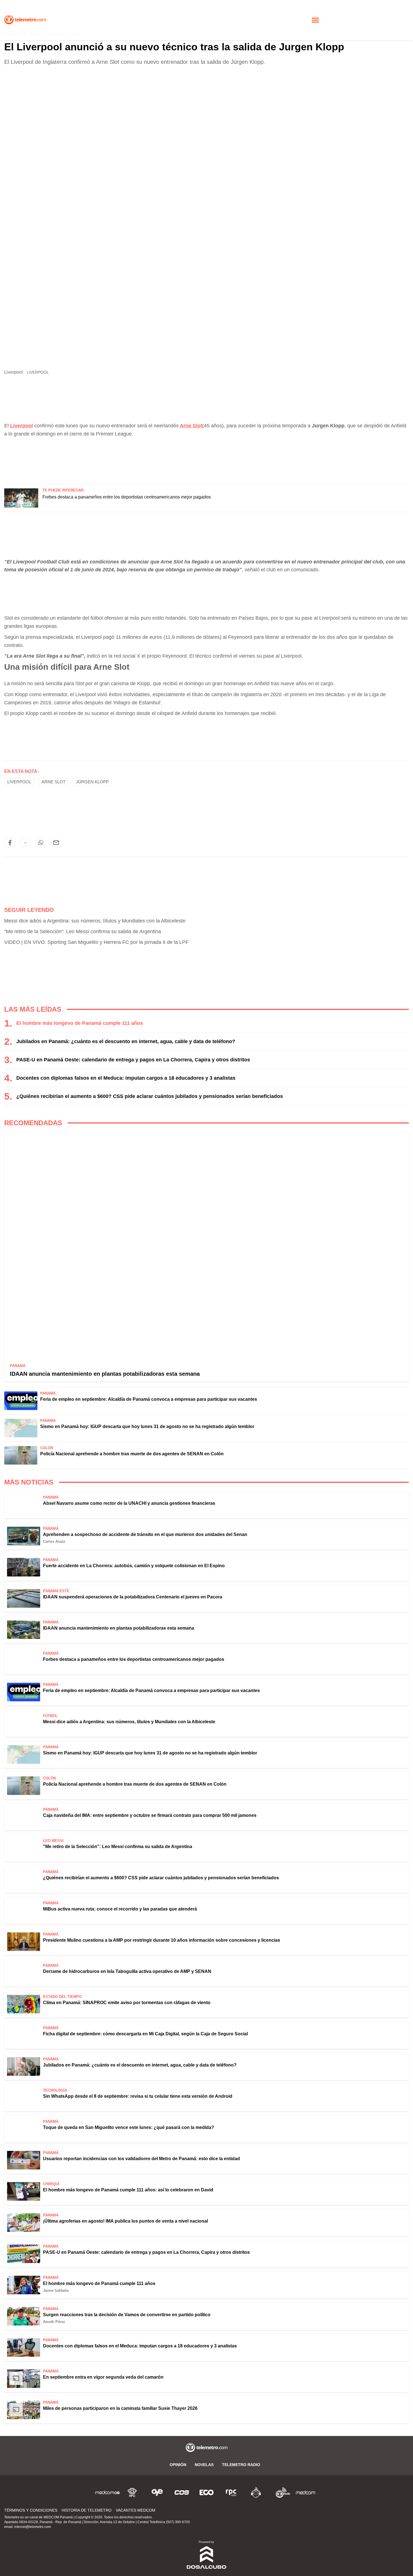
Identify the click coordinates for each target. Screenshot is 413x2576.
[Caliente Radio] (256, 2492)
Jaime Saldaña (56, 2290)
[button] (10, 843)
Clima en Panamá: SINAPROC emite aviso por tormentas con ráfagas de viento (127, 2003)
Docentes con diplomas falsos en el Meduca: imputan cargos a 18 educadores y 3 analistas (126, 1078)
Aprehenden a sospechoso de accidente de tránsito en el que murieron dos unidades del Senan (145, 1534)
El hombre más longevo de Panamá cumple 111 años (80, 1023)
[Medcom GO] (108, 2492)
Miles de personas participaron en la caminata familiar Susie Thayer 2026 (120, 2408)
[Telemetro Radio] (281, 2492)
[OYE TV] (157, 2492)
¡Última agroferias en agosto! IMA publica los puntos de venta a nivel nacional (125, 2221)
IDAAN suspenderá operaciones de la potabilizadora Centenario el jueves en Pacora (133, 1597)
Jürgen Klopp (92, 782)
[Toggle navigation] (315, 20)
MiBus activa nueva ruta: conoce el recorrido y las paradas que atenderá (120, 1909)
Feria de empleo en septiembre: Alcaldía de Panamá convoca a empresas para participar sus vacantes (149, 1399)
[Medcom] (305, 2492)
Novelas (204, 2465)
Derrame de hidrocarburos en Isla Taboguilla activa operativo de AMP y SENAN (127, 1971)
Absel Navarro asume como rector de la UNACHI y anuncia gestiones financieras (129, 1503)
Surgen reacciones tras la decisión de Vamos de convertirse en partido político (127, 2315)
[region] (206, 458)
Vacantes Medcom (136, 2510)
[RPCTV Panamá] (132, 2492)
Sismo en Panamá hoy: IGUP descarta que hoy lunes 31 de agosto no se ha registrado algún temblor (147, 1426)
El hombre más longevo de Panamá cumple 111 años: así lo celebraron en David (128, 2190)
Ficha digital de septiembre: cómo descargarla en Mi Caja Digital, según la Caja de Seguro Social (145, 2034)
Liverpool (19, 782)
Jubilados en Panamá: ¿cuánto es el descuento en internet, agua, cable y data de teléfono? (126, 1041)
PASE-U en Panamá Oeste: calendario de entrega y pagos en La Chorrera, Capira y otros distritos (133, 1060)
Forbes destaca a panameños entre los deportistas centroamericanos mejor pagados (127, 497)
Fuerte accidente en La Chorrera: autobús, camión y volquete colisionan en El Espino (134, 1566)
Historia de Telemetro (87, 2510)
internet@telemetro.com (33, 2527)
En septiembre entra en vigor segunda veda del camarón (103, 2377)
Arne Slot (191, 426)
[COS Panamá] (182, 2492)
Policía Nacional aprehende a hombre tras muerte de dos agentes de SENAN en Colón (132, 1454)
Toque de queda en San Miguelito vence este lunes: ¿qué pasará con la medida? (129, 2127)
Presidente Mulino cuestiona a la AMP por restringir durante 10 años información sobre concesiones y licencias (162, 1940)
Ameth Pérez (54, 2322)
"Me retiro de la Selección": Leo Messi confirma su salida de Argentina (83, 931)
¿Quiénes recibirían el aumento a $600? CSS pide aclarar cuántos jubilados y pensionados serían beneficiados (150, 1096)
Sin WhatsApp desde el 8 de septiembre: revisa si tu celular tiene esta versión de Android (138, 2096)
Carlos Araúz (54, 1541)
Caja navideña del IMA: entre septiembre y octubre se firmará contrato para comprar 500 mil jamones (150, 1815)
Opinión (178, 2465)
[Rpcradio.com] (231, 2492)
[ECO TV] (206, 2492)
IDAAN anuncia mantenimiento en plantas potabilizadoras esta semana (105, 1374)
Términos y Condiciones (31, 2510)
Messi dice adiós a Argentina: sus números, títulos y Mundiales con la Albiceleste (95, 921)
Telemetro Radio (241, 2465)
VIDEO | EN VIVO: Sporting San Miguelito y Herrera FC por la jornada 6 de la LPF (96, 942)
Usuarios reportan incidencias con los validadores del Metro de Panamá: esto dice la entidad (141, 2159)
